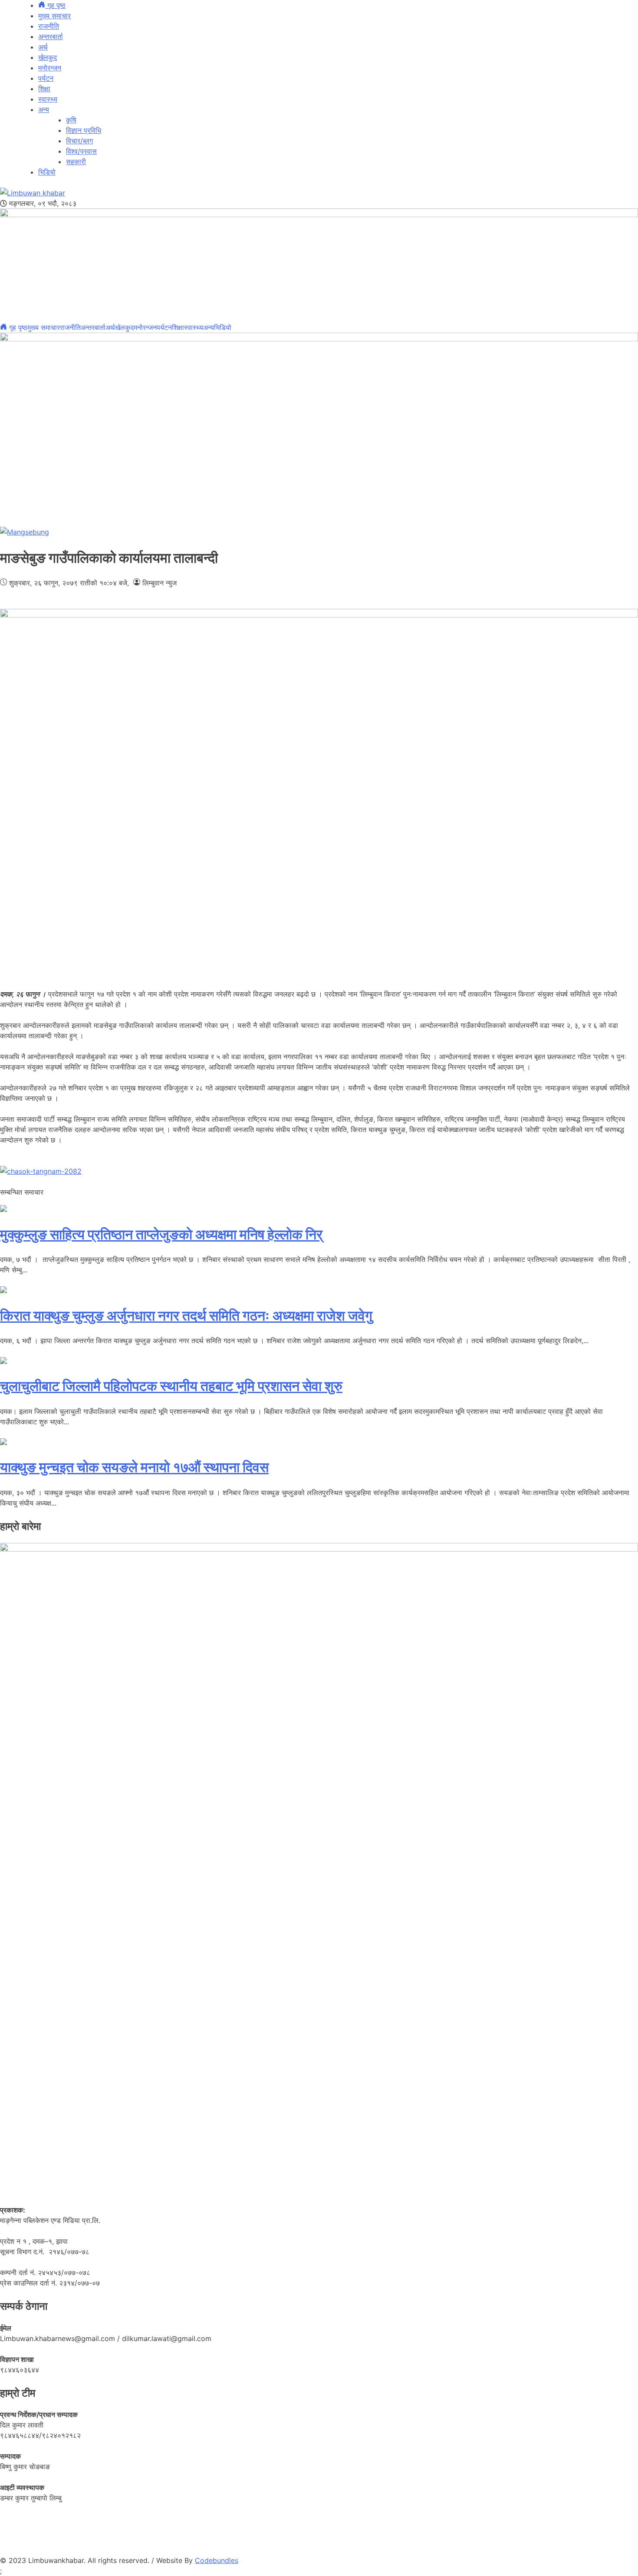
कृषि (71, 120)
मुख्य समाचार (54, 16)
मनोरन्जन (50, 68)
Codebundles (217, 2560)
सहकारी (76, 162)
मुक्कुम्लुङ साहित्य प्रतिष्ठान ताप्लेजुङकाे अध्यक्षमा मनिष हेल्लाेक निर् (161, 1234)
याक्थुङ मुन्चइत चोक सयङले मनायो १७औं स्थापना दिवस (134, 1467)
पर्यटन (46, 78)
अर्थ (43, 47)
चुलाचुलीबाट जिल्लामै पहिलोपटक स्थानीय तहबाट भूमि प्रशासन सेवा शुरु (171, 1386)
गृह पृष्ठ (55, 5)
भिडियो (47, 172)
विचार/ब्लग (79, 141)
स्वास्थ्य (48, 99)
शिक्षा (44, 89)
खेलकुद (48, 57)
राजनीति (49, 26)
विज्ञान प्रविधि (84, 130)
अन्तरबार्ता (51, 36)
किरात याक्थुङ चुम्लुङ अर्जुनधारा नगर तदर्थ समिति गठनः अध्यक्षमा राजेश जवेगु (186, 1316)
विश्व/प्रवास (81, 151)
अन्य (44, 109)
